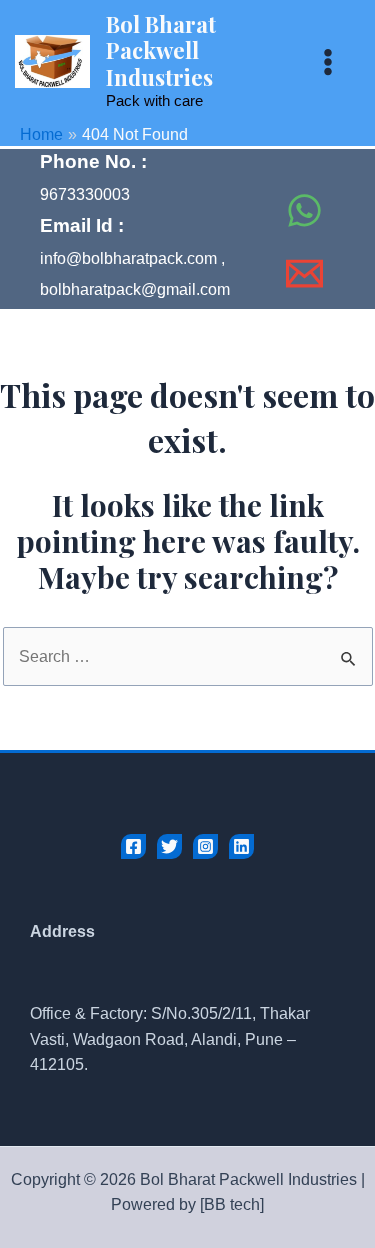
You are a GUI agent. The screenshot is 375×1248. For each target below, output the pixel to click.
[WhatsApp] (304, 210)
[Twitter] (169, 846)
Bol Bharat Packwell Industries (161, 50)
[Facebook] (266, 166)
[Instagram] (205, 846)
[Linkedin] (241, 846)
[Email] (304, 273)
